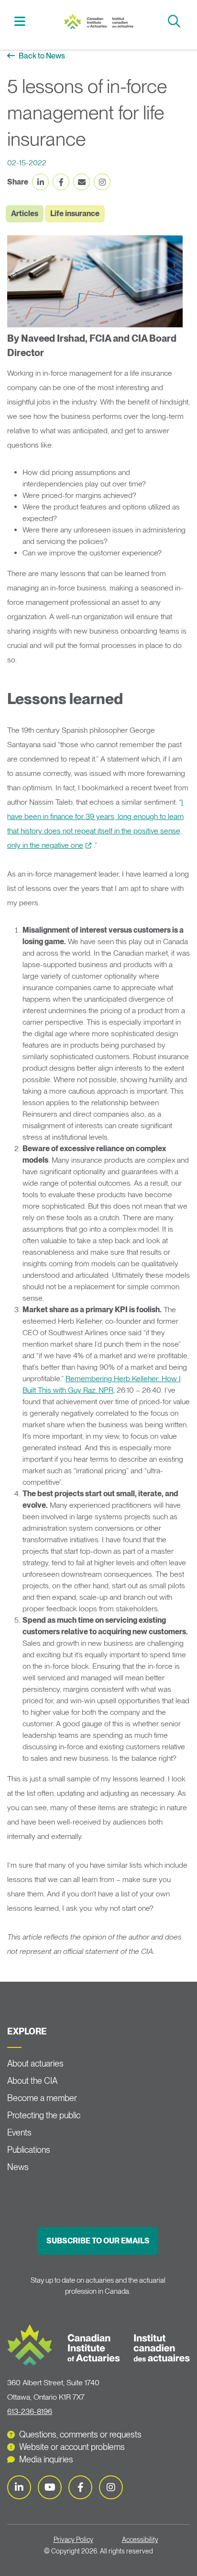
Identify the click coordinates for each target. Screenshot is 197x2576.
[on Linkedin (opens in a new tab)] (40, 182)
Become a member (42, 2098)
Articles (25, 214)
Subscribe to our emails (98, 2241)
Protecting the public (44, 2115)
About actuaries (35, 2063)
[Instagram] (111, 2487)
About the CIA (32, 2081)
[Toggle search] (175, 21)
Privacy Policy (73, 2540)
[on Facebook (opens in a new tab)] (61, 182)
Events (19, 2132)
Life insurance (75, 214)
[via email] (82, 182)
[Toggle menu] (21, 21)
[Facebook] (80, 2487)
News (18, 2167)
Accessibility (140, 2540)
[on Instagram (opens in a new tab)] (102, 182)
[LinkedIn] (19, 2487)
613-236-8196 (30, 2411)
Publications (29, 2150)
